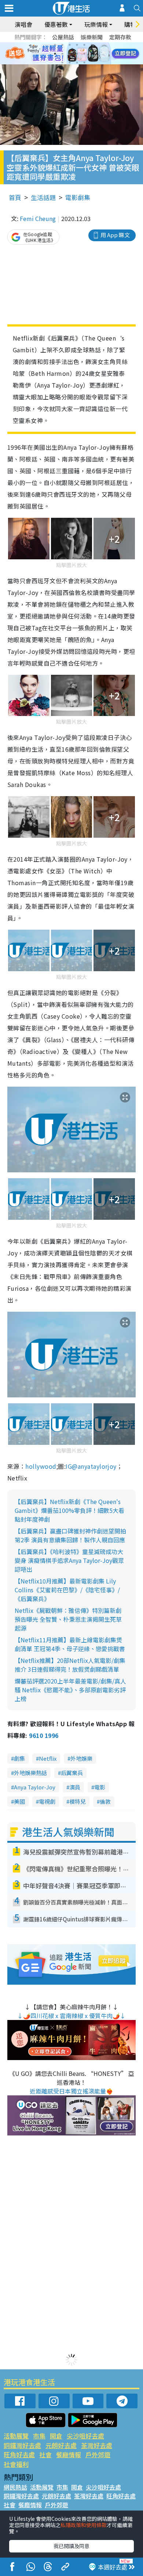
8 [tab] (62, 54)
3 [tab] (70, 45)
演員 (75, 1787)
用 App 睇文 (115, 235)
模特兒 (78, 1801)
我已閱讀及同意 (71, 2546)
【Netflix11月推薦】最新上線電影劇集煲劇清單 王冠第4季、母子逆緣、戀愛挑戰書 (70, 1644)
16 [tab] (84, 63)
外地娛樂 (81, 1758)
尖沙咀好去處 (85, 2436)
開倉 (56, 2436)
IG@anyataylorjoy (91, 1466)
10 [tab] (77, 54)
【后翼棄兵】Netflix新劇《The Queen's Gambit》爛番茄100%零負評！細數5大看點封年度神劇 (69, 1510)
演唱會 (23, 24)
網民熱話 (15, 2487)
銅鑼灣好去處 (22, 2445)
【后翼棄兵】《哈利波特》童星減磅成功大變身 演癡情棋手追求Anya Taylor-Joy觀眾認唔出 (69, 1560)
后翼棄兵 (72, 1773)
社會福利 (16, 2464)
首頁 (15, 197)
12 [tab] (92, 54)
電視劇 (47, 1801)
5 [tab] (84, 45)
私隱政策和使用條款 (84, 2525)
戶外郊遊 (98, 2454)
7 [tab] (55, 54)
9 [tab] (70, 54)
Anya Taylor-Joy (35, 1787)
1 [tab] (55, 45)
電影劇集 (78, 197)
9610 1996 (44, 1735)
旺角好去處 (19, 2454)
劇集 (19, 1758)
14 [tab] (70, 63)
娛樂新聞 (92, 37)
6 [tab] (92, 45)
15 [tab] (77, 63)
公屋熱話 (63, 37)
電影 (100, 1787)
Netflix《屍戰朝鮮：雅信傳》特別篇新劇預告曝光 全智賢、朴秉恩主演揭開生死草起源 (68, 1619)
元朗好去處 (61, 2445)
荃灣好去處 (97, 2445)
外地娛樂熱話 (30, 1773)
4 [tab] (77, 45)
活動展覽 (16, 2436)
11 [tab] (84, 54)
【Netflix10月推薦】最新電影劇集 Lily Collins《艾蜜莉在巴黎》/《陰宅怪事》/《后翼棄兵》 (67, 1590)
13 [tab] (62, 63)
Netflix (48, 1758)
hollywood (41, 1466)
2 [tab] (62, 45)
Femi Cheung (38, 218)
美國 (19, 1801)
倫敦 (105, 1801)
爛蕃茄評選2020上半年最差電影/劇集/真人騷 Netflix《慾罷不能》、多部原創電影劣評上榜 (70, 1690)
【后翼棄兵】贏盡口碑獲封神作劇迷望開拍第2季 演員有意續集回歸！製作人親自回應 (70, 1535)
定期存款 (120, 37)
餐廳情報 (69, 2454)
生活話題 (43, 197)
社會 (45, 2454)
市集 (39, 2436)
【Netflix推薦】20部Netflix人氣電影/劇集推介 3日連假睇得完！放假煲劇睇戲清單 (70, 1665)
